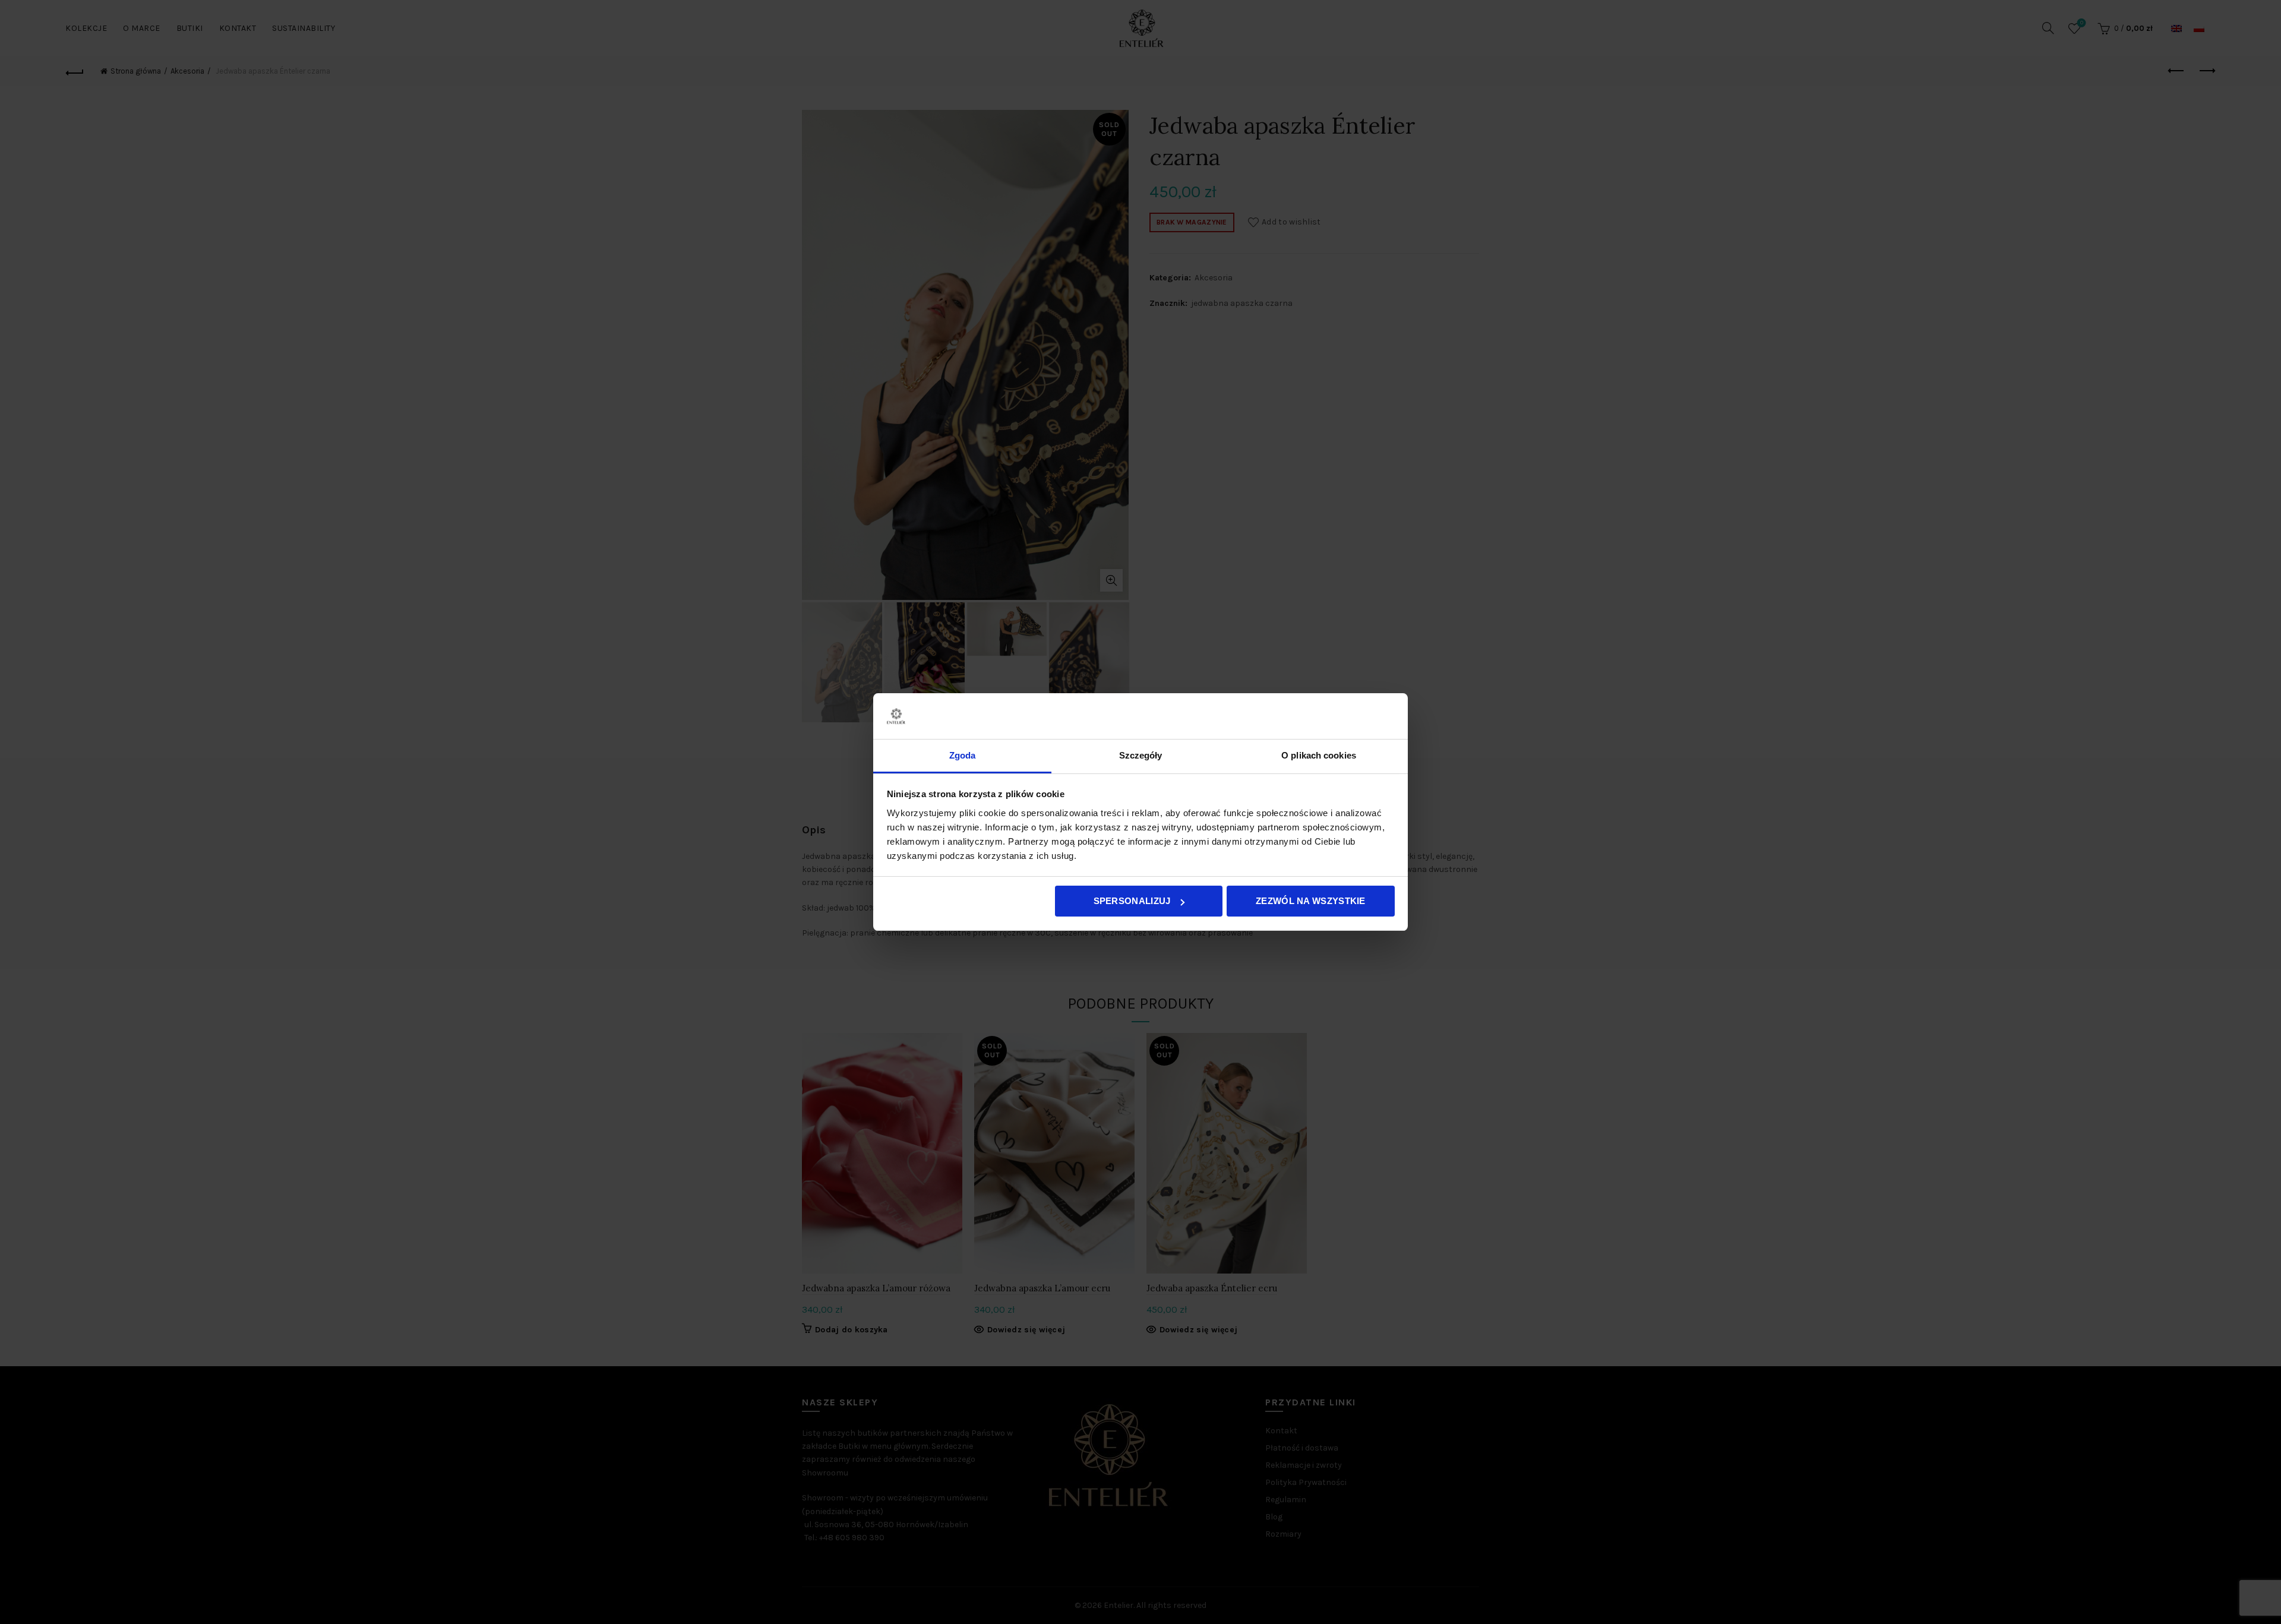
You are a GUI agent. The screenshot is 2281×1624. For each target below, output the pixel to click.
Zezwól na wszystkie (1311, 901)
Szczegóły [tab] (1141, 755)
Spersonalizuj (1132, 901)
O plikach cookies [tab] (1319, 755)
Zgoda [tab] (963, 755)
